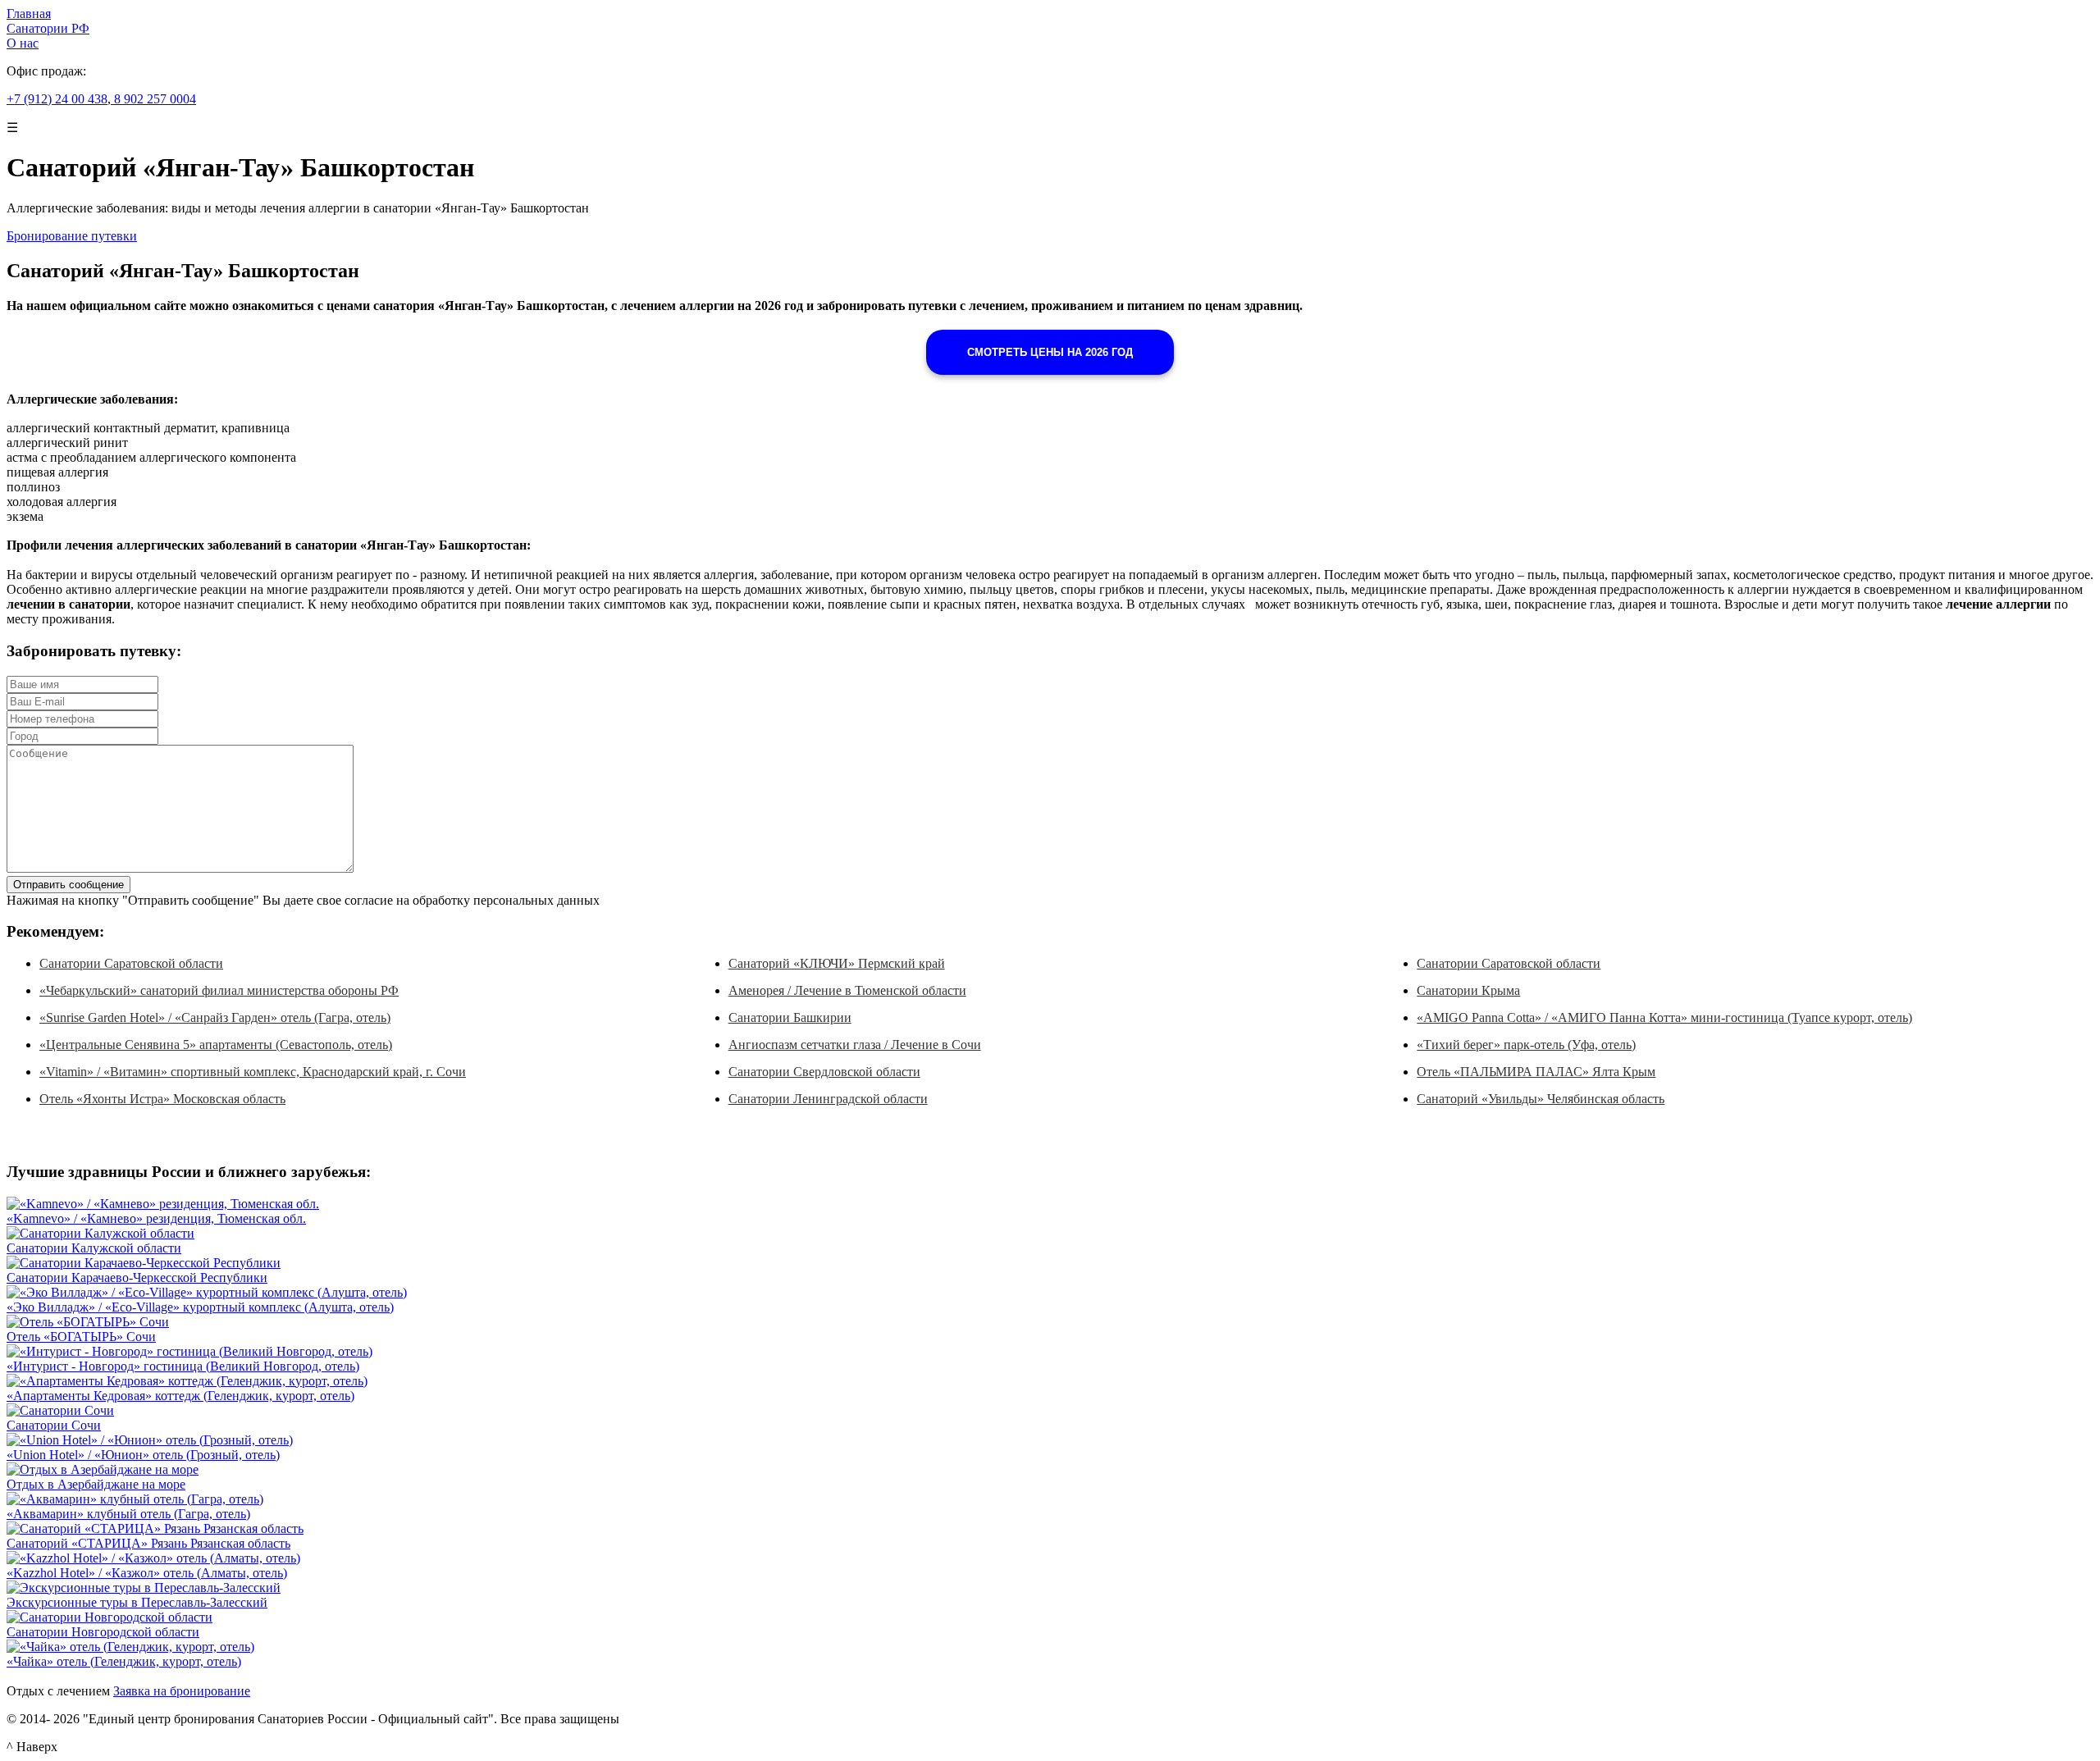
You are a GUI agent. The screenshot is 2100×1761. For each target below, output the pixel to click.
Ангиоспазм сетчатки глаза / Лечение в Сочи (855, 1045)
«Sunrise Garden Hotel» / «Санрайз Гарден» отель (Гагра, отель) (215, 1017)
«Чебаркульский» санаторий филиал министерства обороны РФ (219, 990)
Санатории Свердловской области (824, 1072)
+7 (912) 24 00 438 (57, 99)
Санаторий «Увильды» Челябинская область (1541, 1099)
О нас (23, 43)
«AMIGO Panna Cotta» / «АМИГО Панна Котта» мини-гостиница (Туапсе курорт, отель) (1664, 1017)
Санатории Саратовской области (131, 963)
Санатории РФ (48, 28)
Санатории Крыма (1468, 990)
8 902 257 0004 (153, 99)
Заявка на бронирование (182, 1691)
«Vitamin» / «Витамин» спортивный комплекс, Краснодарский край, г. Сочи (253, 1072)
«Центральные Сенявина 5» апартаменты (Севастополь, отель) (216, 1045)
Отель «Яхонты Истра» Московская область (162, 1099)
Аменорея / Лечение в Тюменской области (847, 990)
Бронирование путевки (72, 236)
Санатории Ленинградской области (828, 1099)
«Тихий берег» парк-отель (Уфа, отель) (1526, 1045)
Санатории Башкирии (790, 1017)
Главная (29, 14)
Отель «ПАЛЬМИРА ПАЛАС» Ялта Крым (1536, 1072)
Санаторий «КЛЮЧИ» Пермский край (837, 963)
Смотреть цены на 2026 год (1050, 352)
